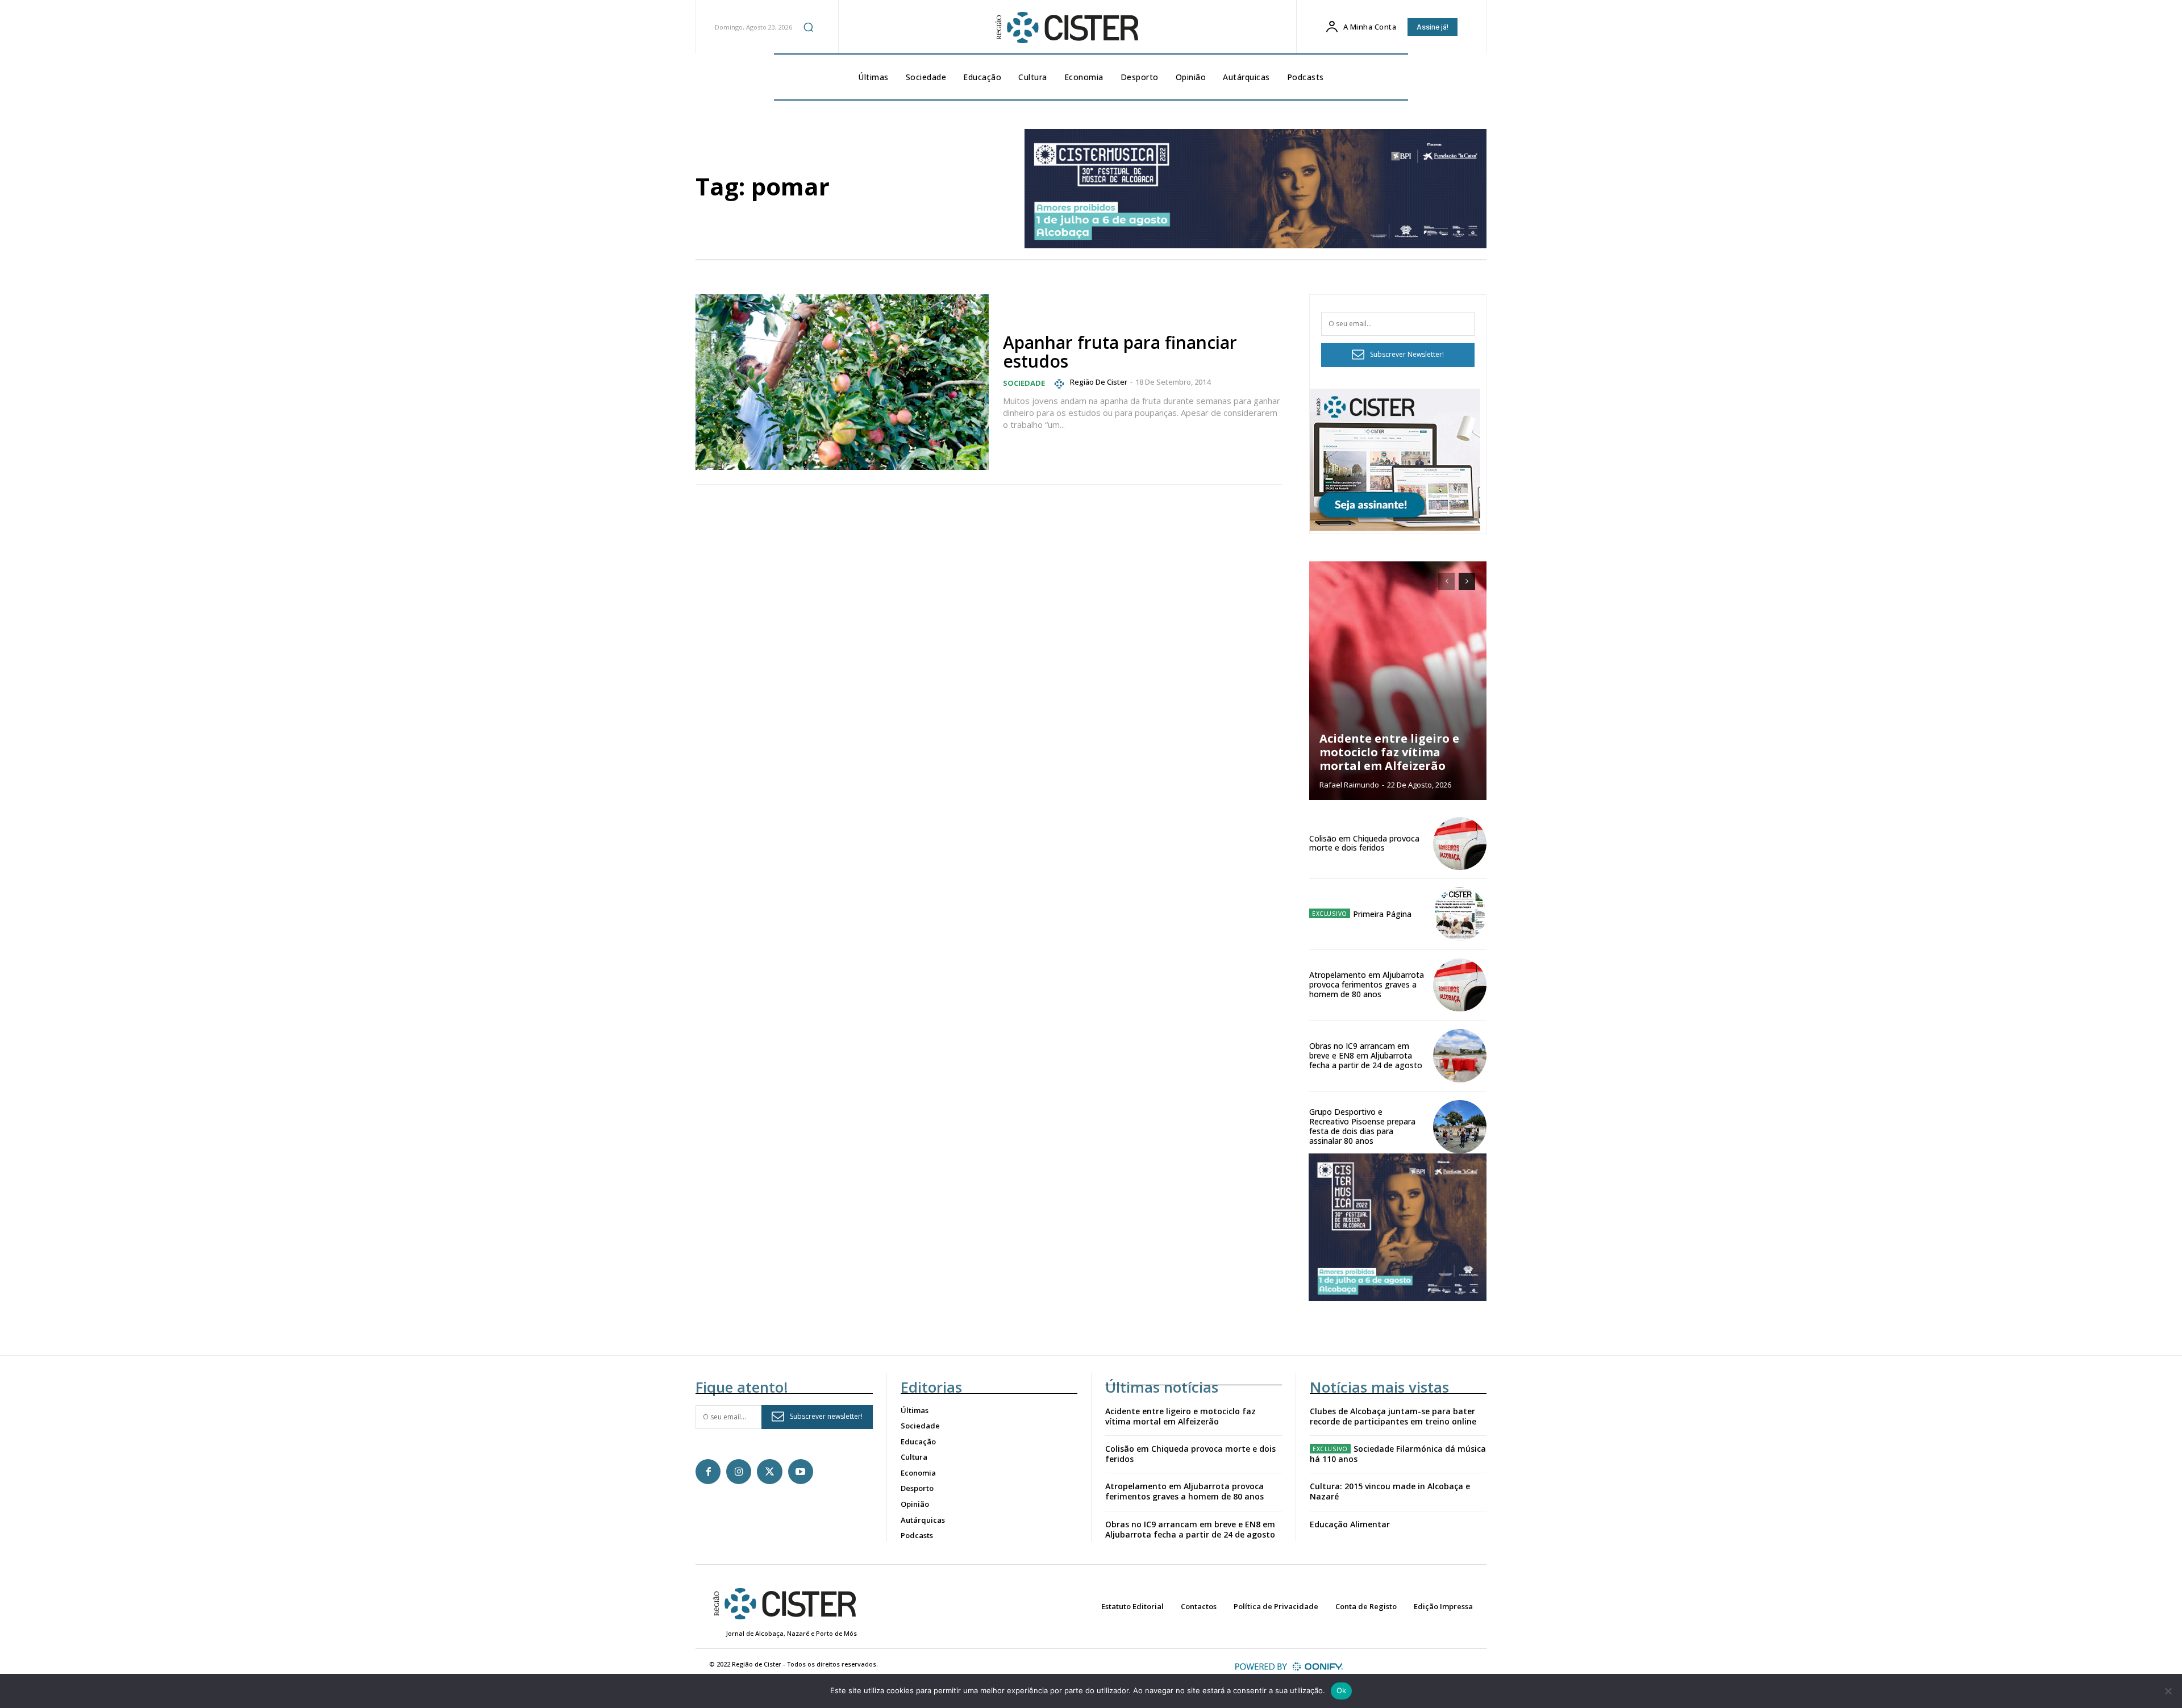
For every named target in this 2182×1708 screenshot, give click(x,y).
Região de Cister (1099, 382)
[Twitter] (769, 1472)
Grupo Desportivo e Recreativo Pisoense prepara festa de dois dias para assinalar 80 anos (1362, 1126)
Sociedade (1024, 383)
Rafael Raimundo (1349, 785)
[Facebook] (708, 1472)
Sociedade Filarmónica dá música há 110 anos (1398, 1454)
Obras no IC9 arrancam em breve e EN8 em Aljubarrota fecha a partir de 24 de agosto (1366, 1055)
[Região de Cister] (1066, 28)
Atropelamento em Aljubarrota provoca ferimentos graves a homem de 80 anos (1367, 984)
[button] (809, 27)
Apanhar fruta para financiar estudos (1120, 352)
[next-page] (1467, 581)
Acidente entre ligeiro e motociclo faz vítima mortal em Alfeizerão (1389, 752)
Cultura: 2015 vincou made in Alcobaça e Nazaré (1390, 1491)
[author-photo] (1061, 384)
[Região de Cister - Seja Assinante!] (1395, 528)
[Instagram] (739, 1472)
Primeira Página (1382, 914)
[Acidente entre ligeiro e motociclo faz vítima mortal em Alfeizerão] (1398, 681)
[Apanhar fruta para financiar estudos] (842, 382)
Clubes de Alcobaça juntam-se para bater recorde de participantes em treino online (1393, 1416)
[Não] (2168, 1691)
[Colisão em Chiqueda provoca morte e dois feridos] (1460, 844)
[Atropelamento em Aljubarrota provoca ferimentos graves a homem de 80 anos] (1460, 985)
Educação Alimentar (1350, 1524)
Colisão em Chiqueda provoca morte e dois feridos (1364, 843)
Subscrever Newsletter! (1407, 354)
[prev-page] (1446, 581)
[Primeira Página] (1460, 914)
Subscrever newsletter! (826, 1416)
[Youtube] (801, 1472)
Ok (1342, 1690)
